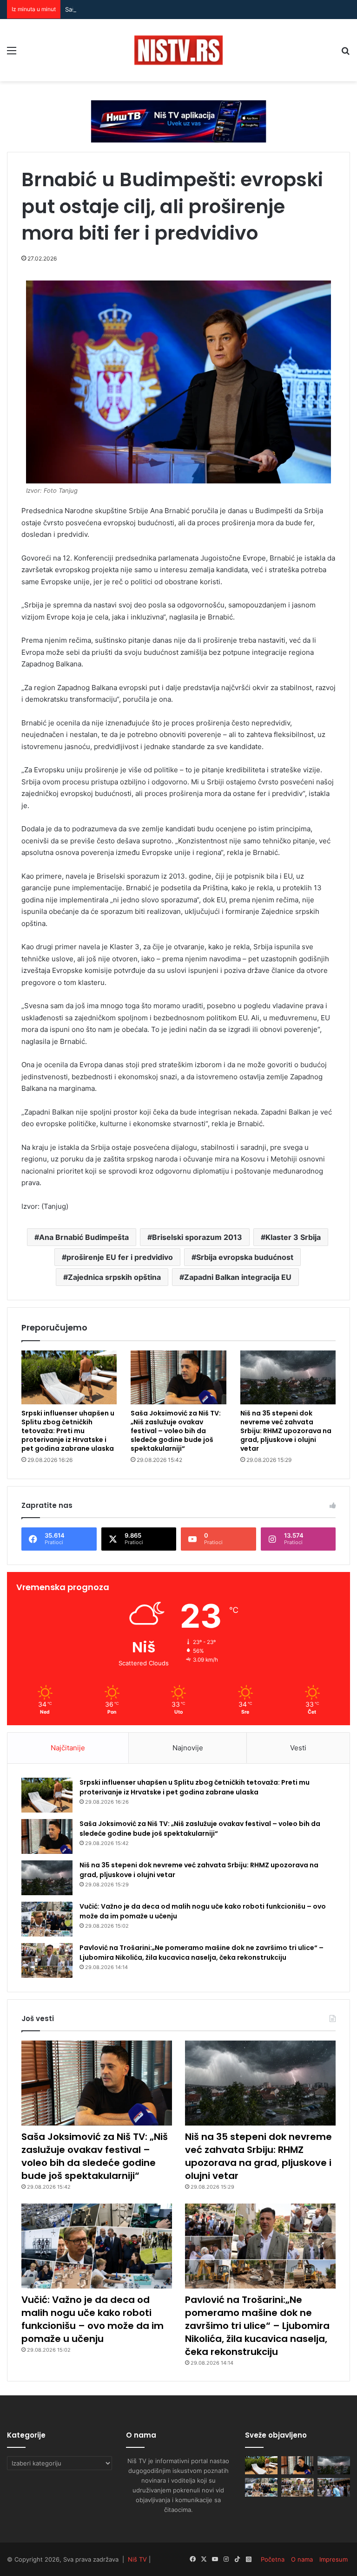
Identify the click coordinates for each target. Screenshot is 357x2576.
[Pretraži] (345, 54)
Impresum (334, 2559)
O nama (302, 2559)
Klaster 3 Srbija (293, 1237)
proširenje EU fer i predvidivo (120, 1257)
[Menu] (12, 54)
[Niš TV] (178, 50)
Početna (273, 2559)
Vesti (298, 1748)
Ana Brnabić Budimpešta (84, 1237)
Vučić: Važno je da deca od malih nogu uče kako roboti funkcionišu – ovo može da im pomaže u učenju (93, 2319)
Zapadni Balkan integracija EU (238, 1277)
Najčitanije (68, 1748)
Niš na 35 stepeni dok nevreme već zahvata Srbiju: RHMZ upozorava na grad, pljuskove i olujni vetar (286, 1431)
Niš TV (137, 2559)
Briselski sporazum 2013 (197, 1237)
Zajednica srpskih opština (114, 1277)
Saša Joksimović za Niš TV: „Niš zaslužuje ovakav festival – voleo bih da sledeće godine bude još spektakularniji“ (176, 1431)
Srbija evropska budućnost (245, 1257)
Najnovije (188, 1748)
